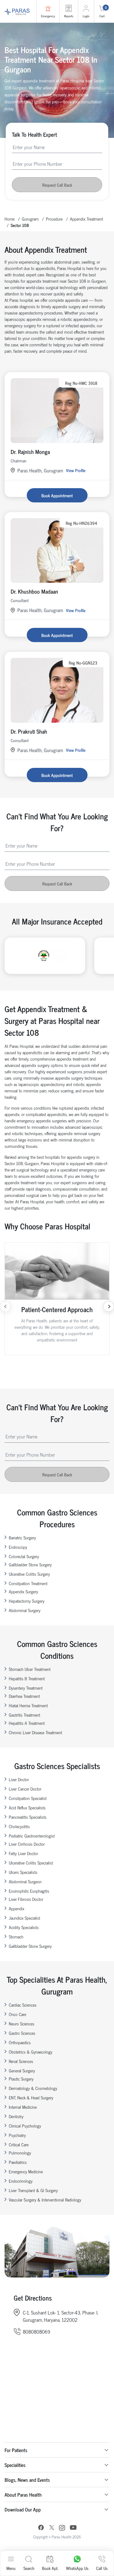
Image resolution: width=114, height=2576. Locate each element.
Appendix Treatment (86, 219)
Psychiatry (17, 2135)
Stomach (16, 1936)
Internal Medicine (23, 2107)
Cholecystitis (19, 1826)
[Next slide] (109, 1306)
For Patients (16, 2450)
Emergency (48, 16)
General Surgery (22, 2070)
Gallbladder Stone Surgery (30, 1564)
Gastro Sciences (22, 2033)
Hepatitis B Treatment (27, 1678)
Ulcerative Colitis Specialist (31, 1863)
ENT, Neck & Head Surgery (31, 2097)
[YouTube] (73, 2528)
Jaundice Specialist (24, 1918)
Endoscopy (18, 1547)
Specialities (15, 2465)
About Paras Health (23, 2494)
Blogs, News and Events (27, 2480)
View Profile (76, 470)
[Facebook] (41, 2528)
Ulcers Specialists (23, 1872)
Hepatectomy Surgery (27, 1601)
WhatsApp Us (77, 2568)
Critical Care (19, 2144)
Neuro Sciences (22, 2023)
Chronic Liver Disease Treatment (35, 1732)
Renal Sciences (21, 2061)
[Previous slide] (5, 1306)
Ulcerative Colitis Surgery (29, 1574)
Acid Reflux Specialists (27, 1807)
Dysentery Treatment (26, 1688)
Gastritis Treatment (24, 1715)
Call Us (102, 2568)
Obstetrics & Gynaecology (31, 2052)
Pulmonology (20, 2153)
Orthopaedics (20, 2042)
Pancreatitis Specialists (28, 1817)
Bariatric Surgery (22, 1537)
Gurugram (30, 219)
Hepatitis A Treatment (27, 1723)
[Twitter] (52, 2528)
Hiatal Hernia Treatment (28, 1705)
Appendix (17, 1908)
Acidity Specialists (24, 1927)
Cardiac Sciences (23, 2005)
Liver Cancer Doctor (25, 1789)
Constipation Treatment (28, 1583)
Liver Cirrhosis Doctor (27, 1844)
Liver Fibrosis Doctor (26, 1899)
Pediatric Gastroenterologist (32, 1836)
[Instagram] (62, 2528)
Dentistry (16, 2116)
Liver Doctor (19, 1779)
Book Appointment (57, 495)
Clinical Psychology (25, 2126)
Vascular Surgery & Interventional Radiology (45, 2199)
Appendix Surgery (23, 1591)
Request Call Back (57, 185)
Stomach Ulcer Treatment (30, 1669)
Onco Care (17, 2014)
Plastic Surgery (21, 2079)
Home (10, 219)
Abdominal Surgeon (25, 1881)
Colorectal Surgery (24, 1556)
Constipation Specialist (28, 1798)
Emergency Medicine (26, 2171)
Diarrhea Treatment (24, 1696)
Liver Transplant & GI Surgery (33, 2190)
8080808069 (36, 2331)
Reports (69, 16)
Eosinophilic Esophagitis (29, 1891)
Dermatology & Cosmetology (33, 2088)
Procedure (54, 219)
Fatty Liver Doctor (23, 1853)
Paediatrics (18, 2162)
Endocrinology (21, 2181)
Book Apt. (50, 2568)
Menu (11, 2568)
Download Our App (23, 2509)
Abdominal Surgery (25, 1610)
